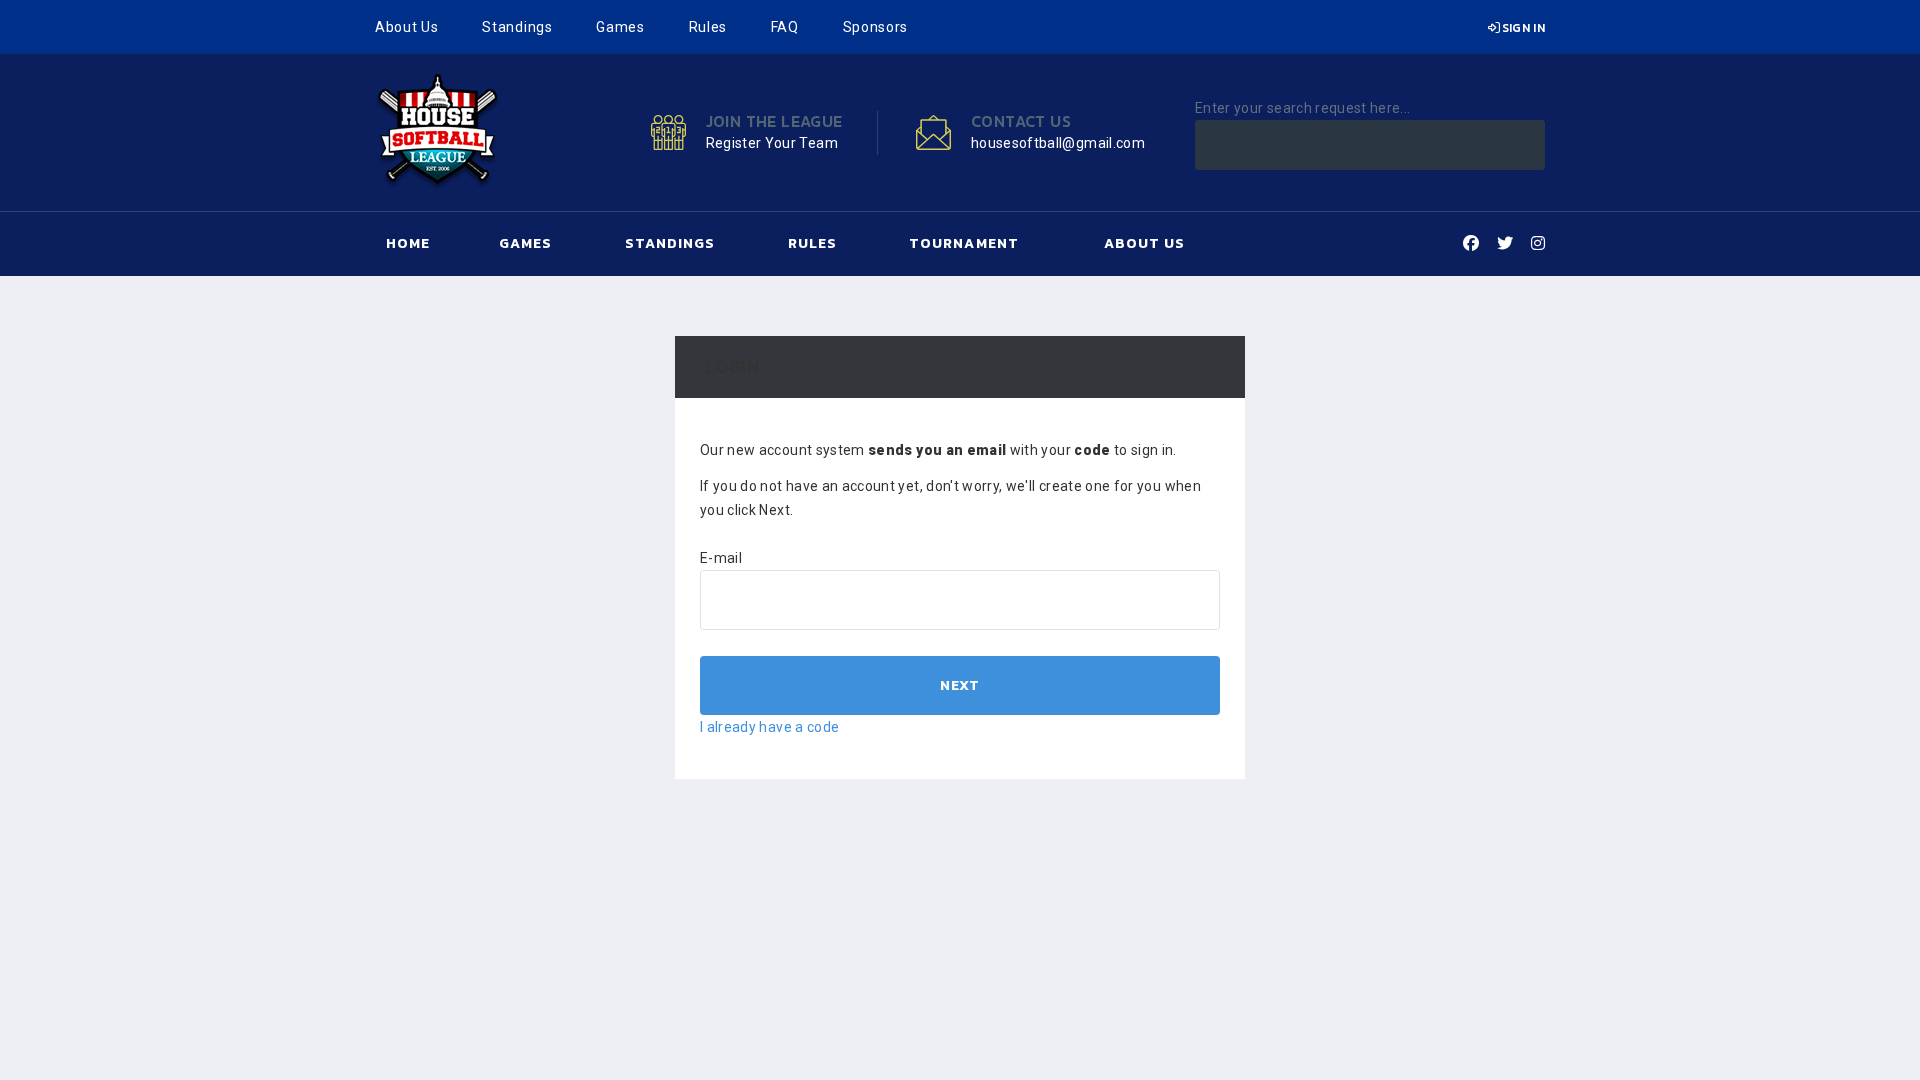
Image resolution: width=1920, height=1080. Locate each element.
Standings (517, 27)
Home (408, 243)
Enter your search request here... (1303, 108)
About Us (407, 27)
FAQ (785, 27)
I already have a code (769, 727)
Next (959, 685)
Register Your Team (772, 143)
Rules (708, 27)
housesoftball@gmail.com (1058, 143)
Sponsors (876, 27)
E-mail (721, 558)
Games (620, 27)
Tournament (964, 243)
